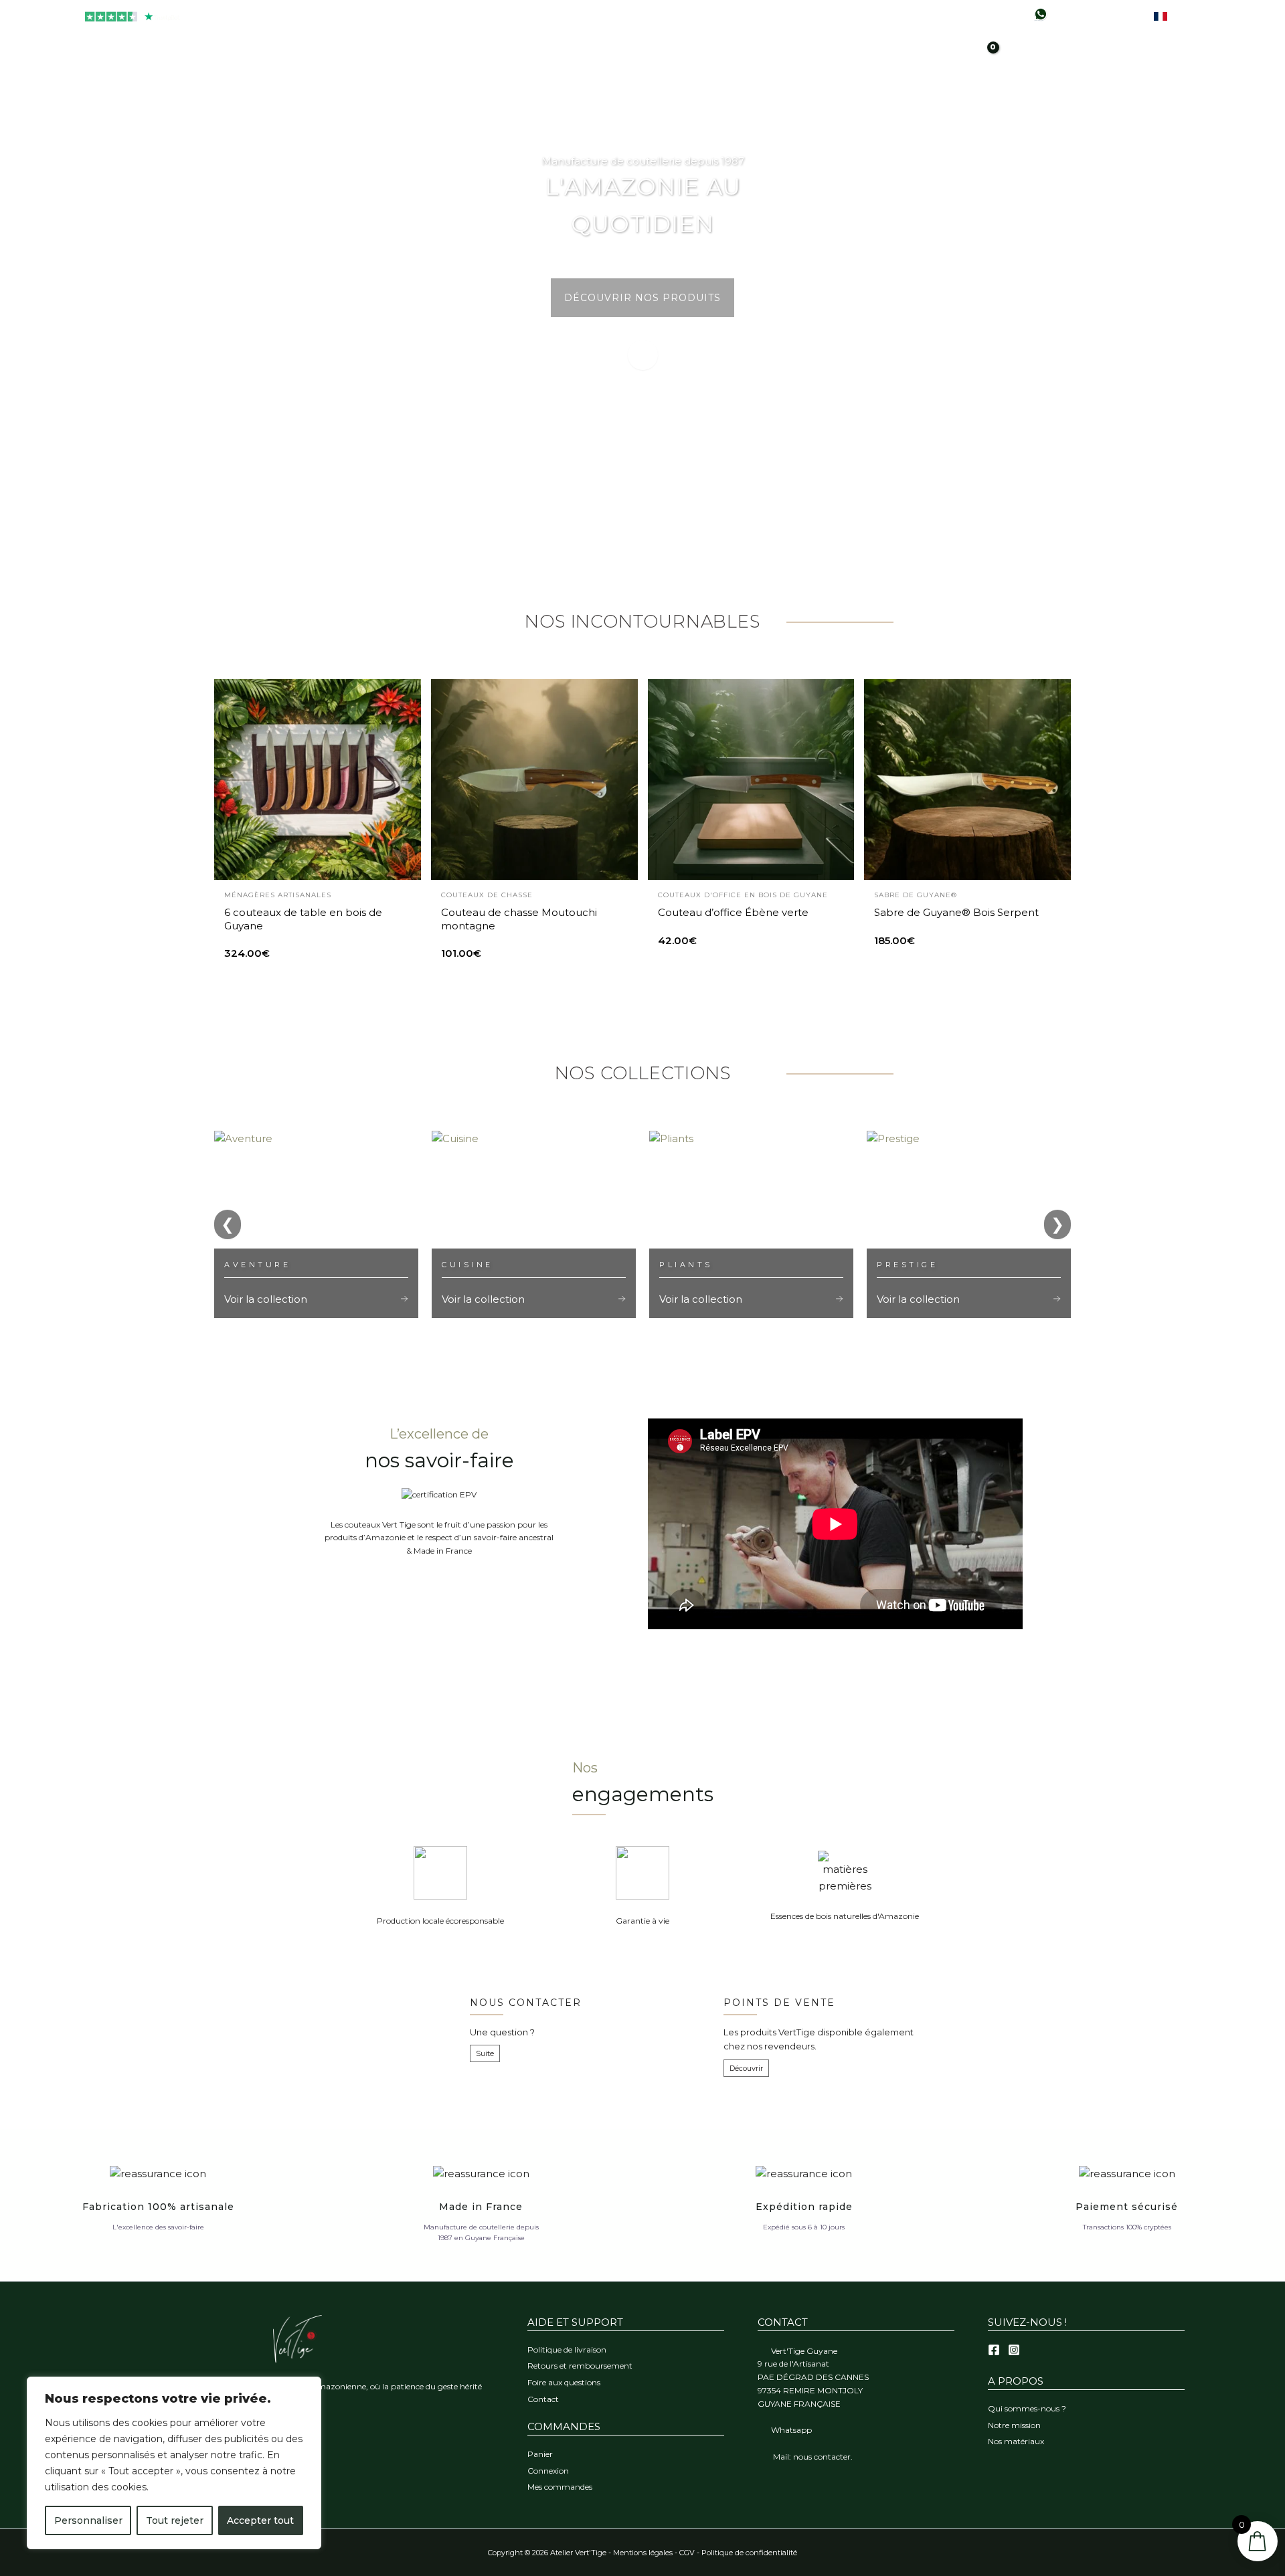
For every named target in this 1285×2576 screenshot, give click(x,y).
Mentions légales (643, 2553)
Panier (540, 2454)
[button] (875, 67)
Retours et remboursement (580, 2366)
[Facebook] (994, 2350)
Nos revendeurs (1108, 16)
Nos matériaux (1016, 2441)
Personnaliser (88, 2520)
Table (452, 68)
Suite (485, 2053)
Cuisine (512, 68)
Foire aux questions (564, 2382)
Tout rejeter (175, 2520)
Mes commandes (560, 2487)
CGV (687, 2553)
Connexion (548, 2471)
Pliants (577, 68)
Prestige (720, 68)
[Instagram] (1014, 2350)
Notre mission (1014, 2425)
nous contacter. (823, 2457)
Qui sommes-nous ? (1027, 2408)
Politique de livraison (567, 2350)
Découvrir (746, 2068)
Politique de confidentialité (749, 2553)
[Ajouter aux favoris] (400, 700)
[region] (174, 2463)
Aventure (647, 68)
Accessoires (802, 68)
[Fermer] (307, 2388)
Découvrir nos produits (642, 298)
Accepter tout (260, 2520)
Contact (543, 2399)
